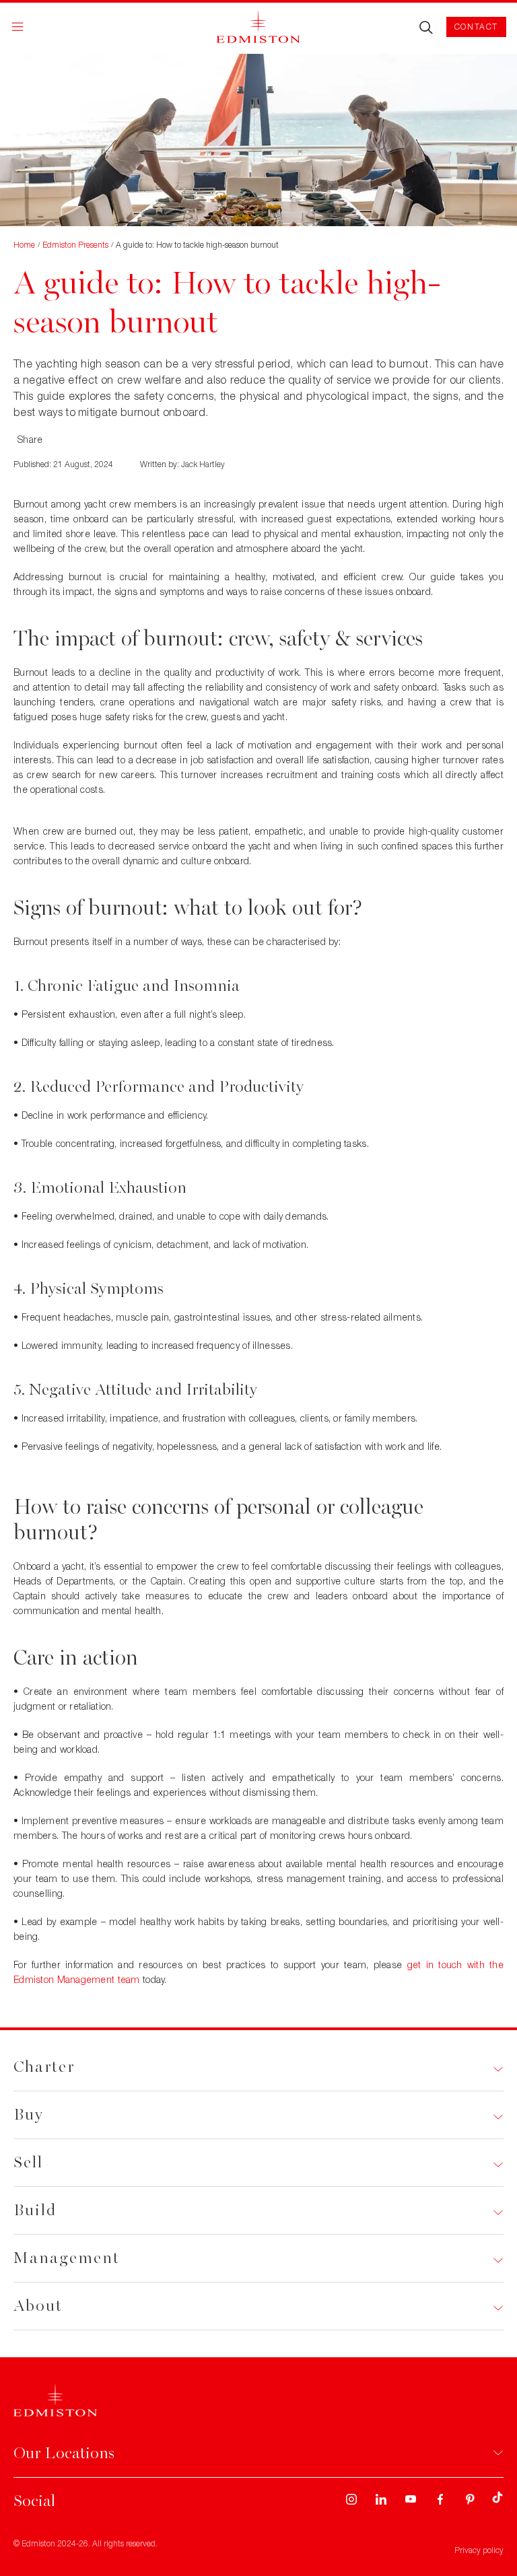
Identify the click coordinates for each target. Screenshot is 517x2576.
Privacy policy (479, 2550)
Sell (28, 2162)
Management (67, 2258)
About (38, 2306)
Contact (476, 27)
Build (35, 2210)
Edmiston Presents (75, 245)
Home (24, 245)
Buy (29, 2115)
